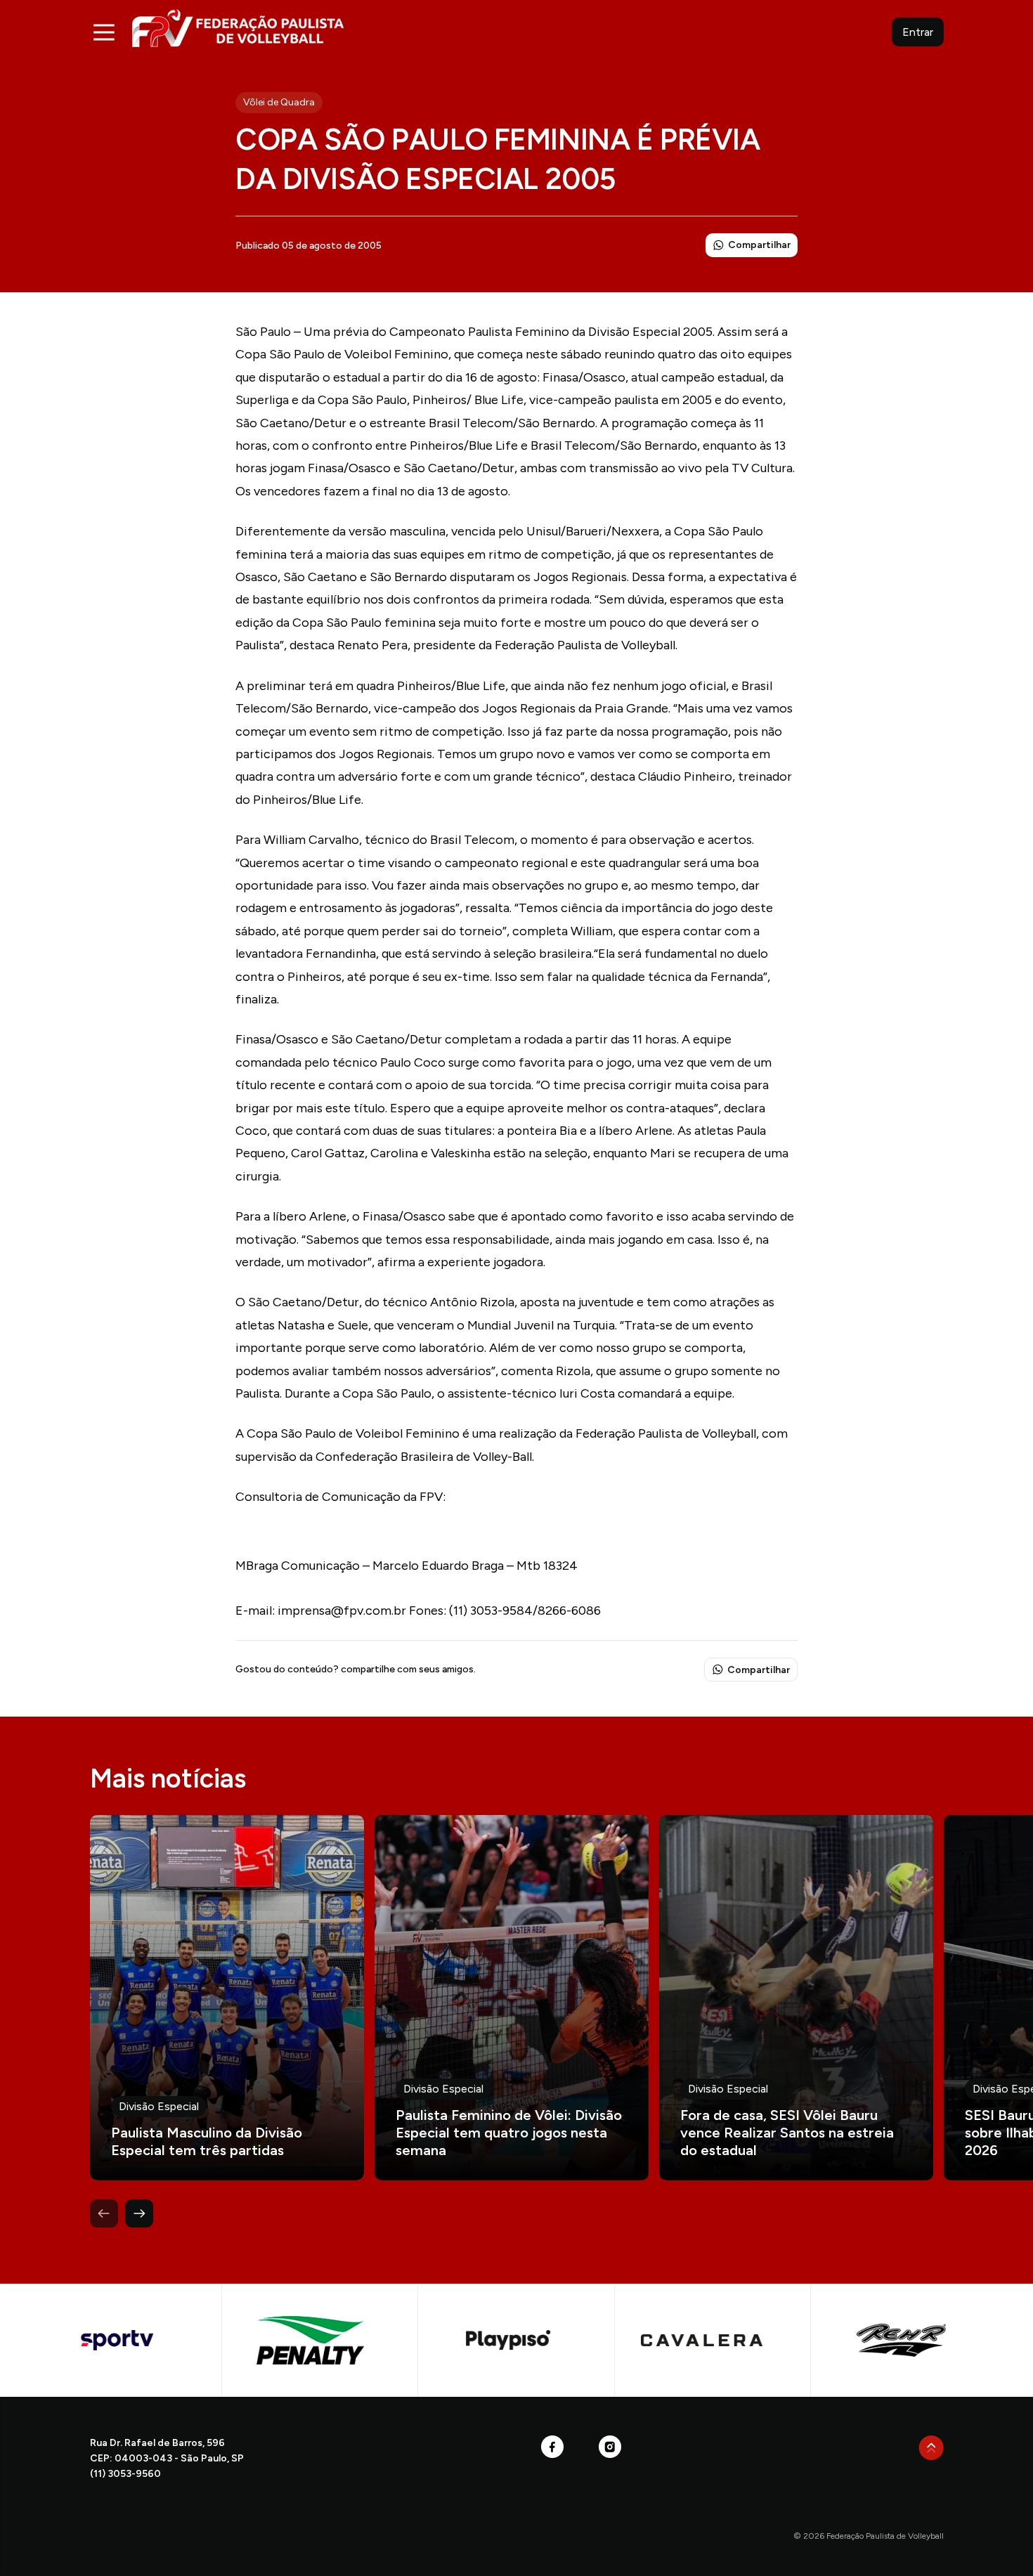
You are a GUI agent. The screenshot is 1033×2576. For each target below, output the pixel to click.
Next (139, 2213)
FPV (238, 28)
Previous (104, 2213)
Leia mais (227, 1998)
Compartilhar (759, 245)
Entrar (918, 32)
